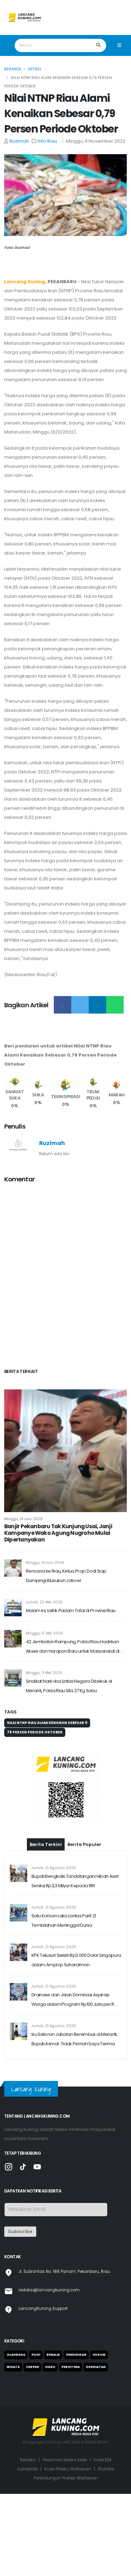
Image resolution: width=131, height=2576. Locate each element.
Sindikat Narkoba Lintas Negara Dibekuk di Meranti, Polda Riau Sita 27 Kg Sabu (69, 1686)
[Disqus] (65, 1277)
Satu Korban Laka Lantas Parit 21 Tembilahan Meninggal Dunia (64, 1920)
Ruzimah (19, 141)
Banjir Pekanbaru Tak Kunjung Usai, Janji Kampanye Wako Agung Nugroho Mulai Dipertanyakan (58, 1533)
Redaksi (28, 2460)
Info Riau (47, 141)
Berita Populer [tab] (84, 1844)
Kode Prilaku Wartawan (68, 2469)
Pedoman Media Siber (65, 2460)
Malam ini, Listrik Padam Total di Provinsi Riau (71, 1611)
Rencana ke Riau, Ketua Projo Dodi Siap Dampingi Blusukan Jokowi (66, 1576)
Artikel (35, 69)
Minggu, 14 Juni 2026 (23, 1519)
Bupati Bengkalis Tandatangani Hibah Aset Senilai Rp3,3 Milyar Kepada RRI (75, 1881)
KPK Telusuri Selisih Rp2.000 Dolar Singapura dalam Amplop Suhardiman (76, 1960)
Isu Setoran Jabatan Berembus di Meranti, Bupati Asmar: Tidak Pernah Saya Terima (74, 2039)
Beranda (13, 69)
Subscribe (20, 2231)
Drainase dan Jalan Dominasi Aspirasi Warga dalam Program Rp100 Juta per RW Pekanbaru (75, 2000)
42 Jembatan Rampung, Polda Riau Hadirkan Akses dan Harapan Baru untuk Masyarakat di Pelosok (73, 1647)
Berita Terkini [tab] (46, 1844)
